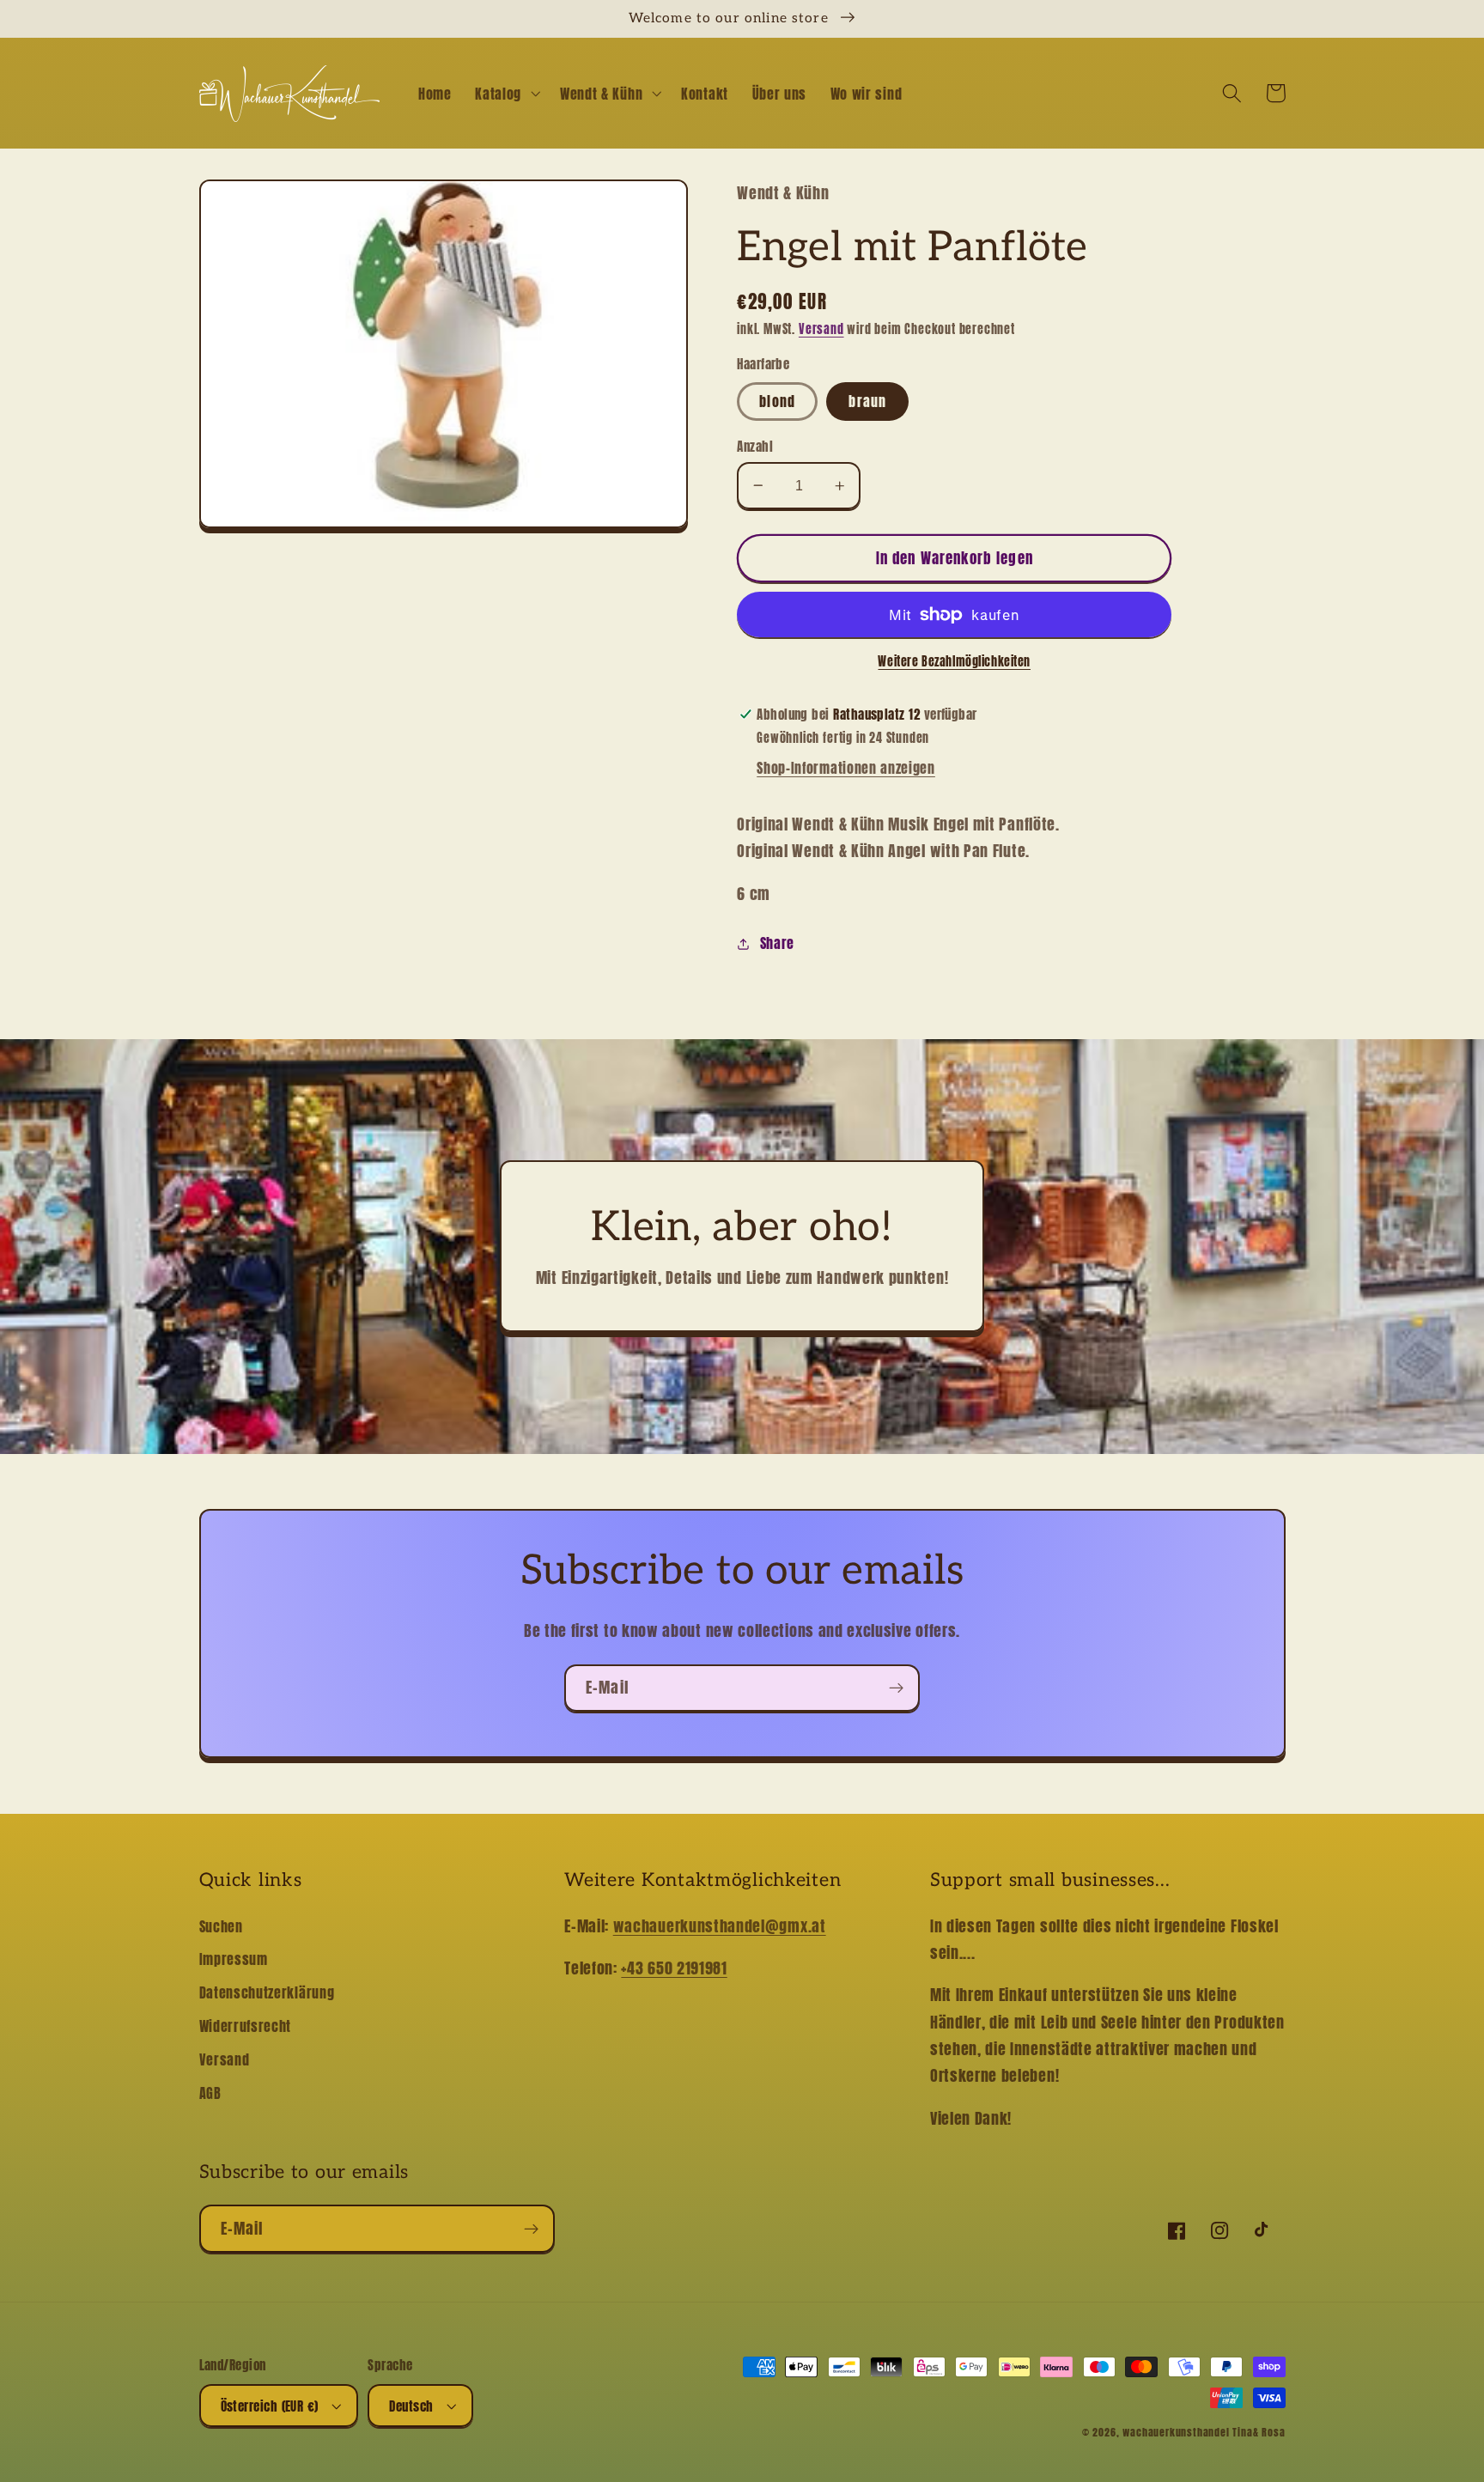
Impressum (234, 1959)
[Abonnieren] (896, 1688)
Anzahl (755, 446)
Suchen (221, 1926)
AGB (210, 2093)
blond (777, 401)
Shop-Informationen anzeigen (846, 768)
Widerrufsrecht (246, 2026)
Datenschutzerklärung (267, 1992)
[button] (505, 94)
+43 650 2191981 (674, 1968)
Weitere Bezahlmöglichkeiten (954, 662)
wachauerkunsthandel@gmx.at (720, 1925)
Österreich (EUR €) (270, 2406)
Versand (821, 329)
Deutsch (411, 2406)
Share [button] (777, 943)
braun (867, 401)
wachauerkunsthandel (1176, 2432)
